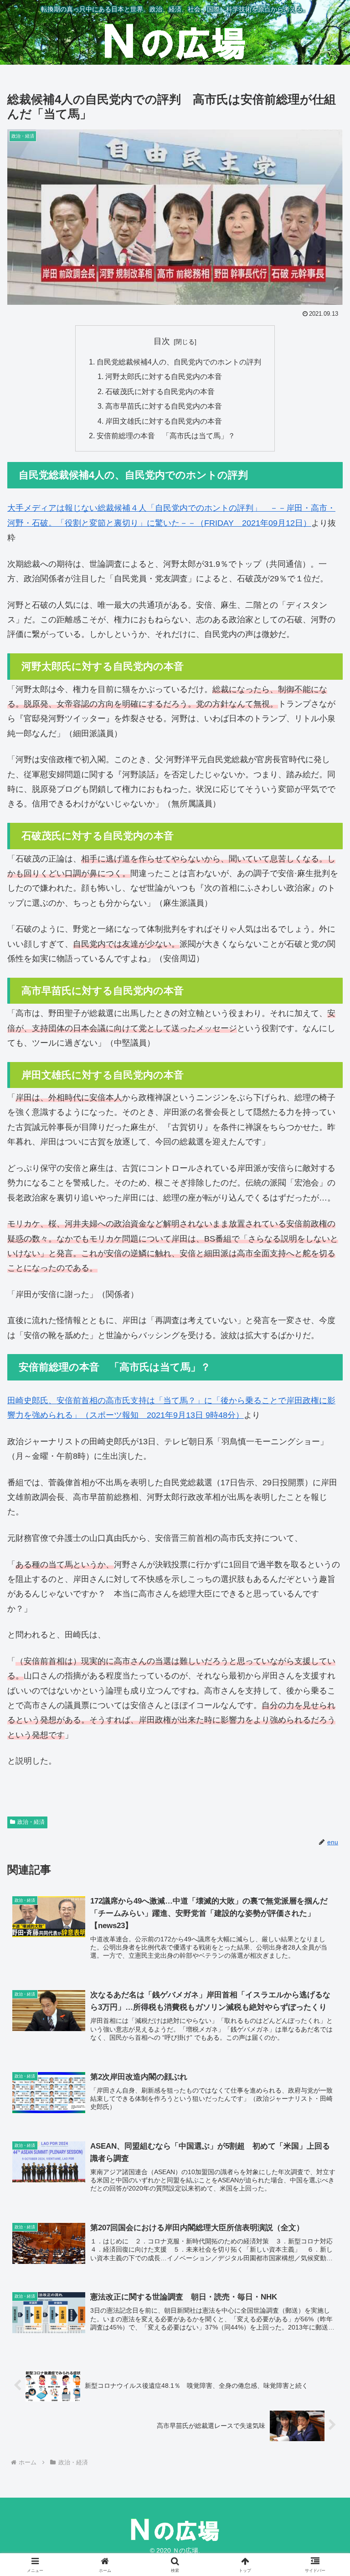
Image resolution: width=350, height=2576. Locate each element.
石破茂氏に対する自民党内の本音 (160, 391)
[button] (323, 1704)
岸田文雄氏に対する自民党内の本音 (164, 421)
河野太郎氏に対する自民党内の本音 (164, 376)
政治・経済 (31, 1822)
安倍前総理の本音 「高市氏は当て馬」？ (166, 436)
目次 (162, 341)
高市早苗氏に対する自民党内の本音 (164, 406)
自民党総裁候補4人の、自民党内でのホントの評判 (179, 362)
